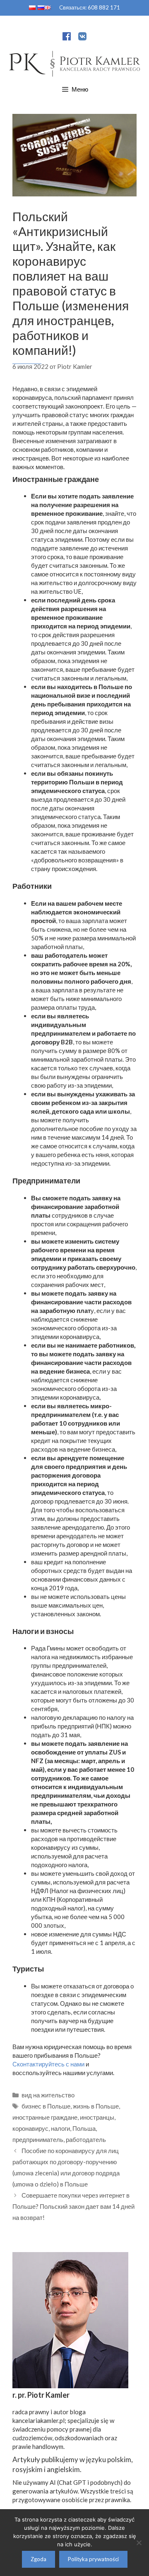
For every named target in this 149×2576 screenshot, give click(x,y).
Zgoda (38, 2559)
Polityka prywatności (93, 2559)
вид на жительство (48, 2095)
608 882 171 (104, 7)
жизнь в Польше (96, 2106)
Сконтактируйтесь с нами (48, 2064)
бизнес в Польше (46, 2106)
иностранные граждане (45, 2117)
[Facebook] (67, 38)
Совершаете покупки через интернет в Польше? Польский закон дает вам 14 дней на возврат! (73, 2206)
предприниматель (38, 2139)
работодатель (86, 2139)
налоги (60, 2128)
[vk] (82, 38)
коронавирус (30, 2128)
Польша (84, 2128)
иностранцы (97, 2117)
